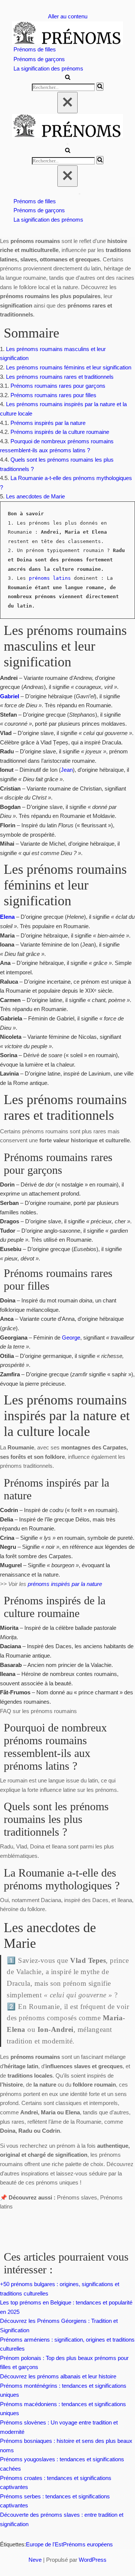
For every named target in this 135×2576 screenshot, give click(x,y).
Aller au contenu (68, 16)
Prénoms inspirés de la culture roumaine (60, 432)
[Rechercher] (68, 78)
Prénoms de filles (35, 49)
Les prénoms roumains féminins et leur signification (69, 367)
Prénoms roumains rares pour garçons (58, 386)
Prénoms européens (88, 2544)
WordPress (93, 2560)
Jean (67, 770)
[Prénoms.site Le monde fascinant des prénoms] (67, 33)
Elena (7, 917)
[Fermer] (67, 103)
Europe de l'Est (44, 2544)
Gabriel (10, 696)
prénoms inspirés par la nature (64, 1584)
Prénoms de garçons (39, 59)
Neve (35, 2560)
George (71, 1338)
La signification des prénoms (48, 68)
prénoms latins (50, 578)
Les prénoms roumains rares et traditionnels (60, 377)
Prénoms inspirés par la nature (48, 423)
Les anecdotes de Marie (35, 496)
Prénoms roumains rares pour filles (53, 395)
